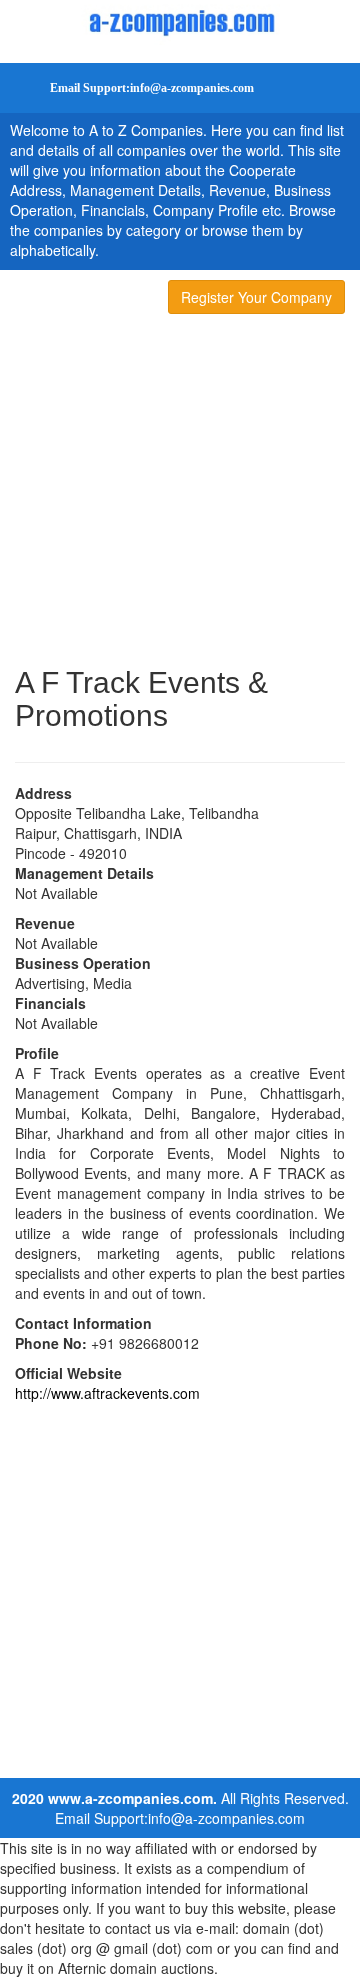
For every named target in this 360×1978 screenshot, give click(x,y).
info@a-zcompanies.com (226, 1818)
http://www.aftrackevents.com (107, 1393)
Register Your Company (256, 297)
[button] (134, 88)
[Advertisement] (180, 494)
